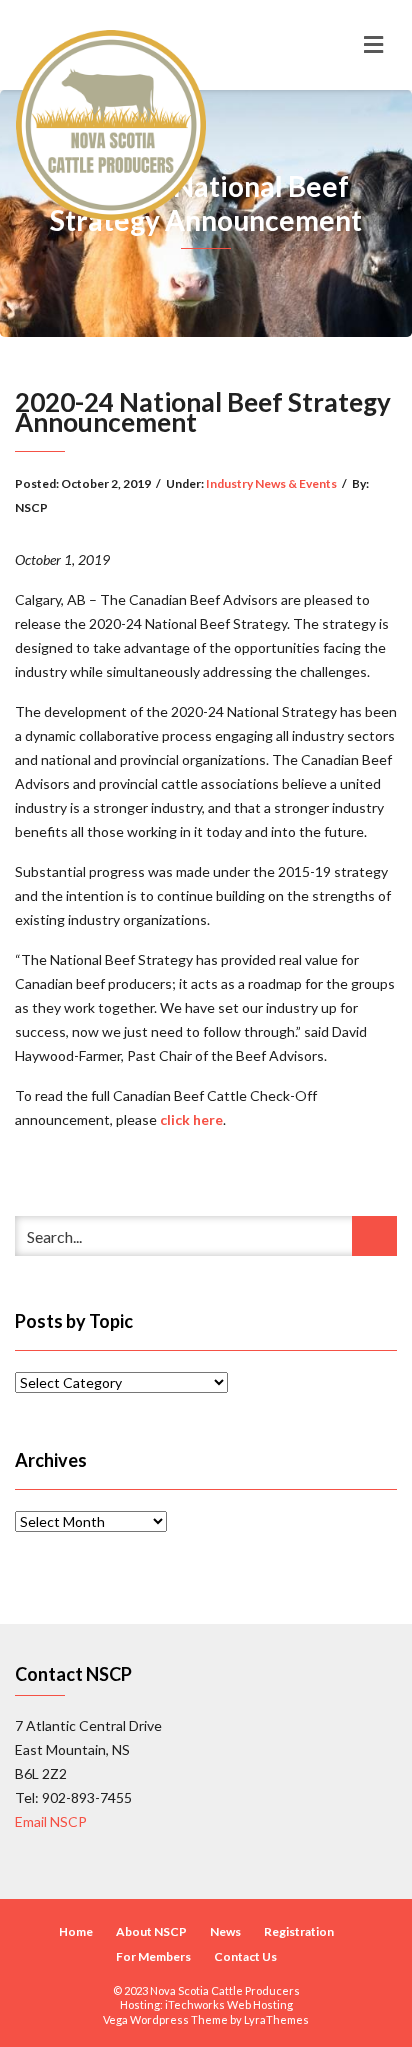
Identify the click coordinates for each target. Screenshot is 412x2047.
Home (76, 1931)
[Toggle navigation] (373, 45)
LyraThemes (276, 2019)
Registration (299, 1931)
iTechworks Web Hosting (229, 2004)
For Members (153, 1956)
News (225, 1931)
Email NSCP (51, 1821)
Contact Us (245, 1956)
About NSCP (151, 1931)
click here (191, 1119)
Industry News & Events (271, 483)
